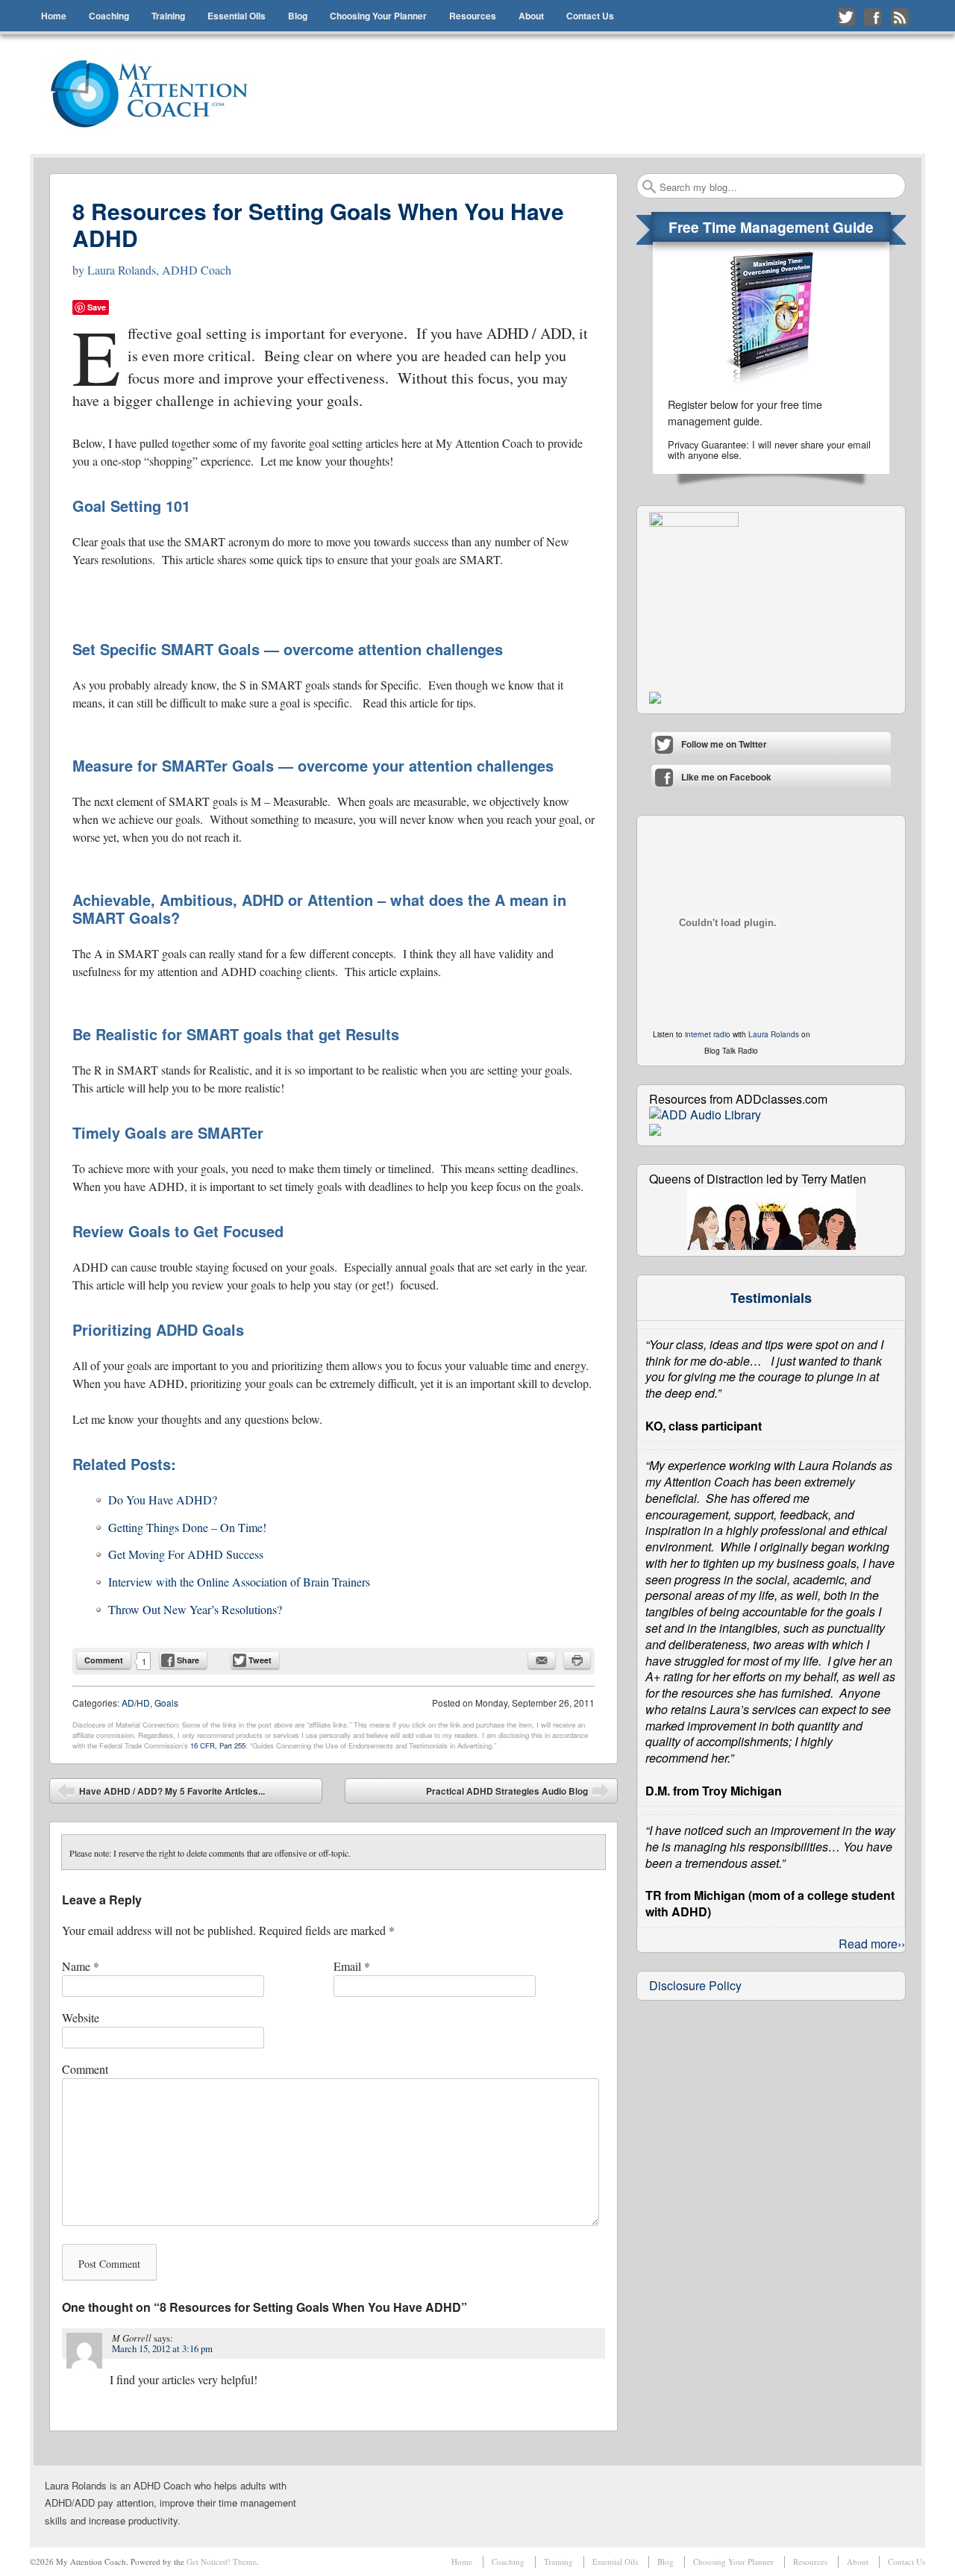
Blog (298, 16)
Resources (473, 16)
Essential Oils (237, 16)
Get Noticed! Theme (222, 2561)
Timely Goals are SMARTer (168, 1132)
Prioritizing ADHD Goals (158, 1329)
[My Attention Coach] (159, 94)
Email (352, 1966)
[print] (577, 1660)
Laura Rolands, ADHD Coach (159, 270)
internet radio (708, 1034)
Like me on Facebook (873, 17)
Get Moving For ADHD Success (186, 1554)
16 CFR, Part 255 (218, 1745)
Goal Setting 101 (131, 506)
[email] (542, 1660)
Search (649, 187)
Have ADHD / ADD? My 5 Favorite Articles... (161, 1794)
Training (168, 16)
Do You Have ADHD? (163, 1500)
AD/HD (136, 1703)
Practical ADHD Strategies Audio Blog (518, 1794)
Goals (166, 1703)
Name (81, 1966)
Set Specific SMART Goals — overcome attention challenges (288, 649)
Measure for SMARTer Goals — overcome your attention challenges (313, 765)
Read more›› (872, 1944)
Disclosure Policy (695, 1985)
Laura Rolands (774, 1034)
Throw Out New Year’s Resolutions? (195, 1609)
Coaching (109, 16)
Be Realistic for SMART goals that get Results (236, 1034)
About (531, 16)
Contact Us (590, 16)
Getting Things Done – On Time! (187, 1527)
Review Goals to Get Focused (178, 1231)
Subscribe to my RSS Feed (900, 17)
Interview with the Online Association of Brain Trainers (239, 1582)
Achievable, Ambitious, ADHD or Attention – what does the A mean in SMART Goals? (319, 909)
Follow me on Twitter (846, 17)
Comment (104, 1660)
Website (81, 2017)
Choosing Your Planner (378, 16)
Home (54, 16)
